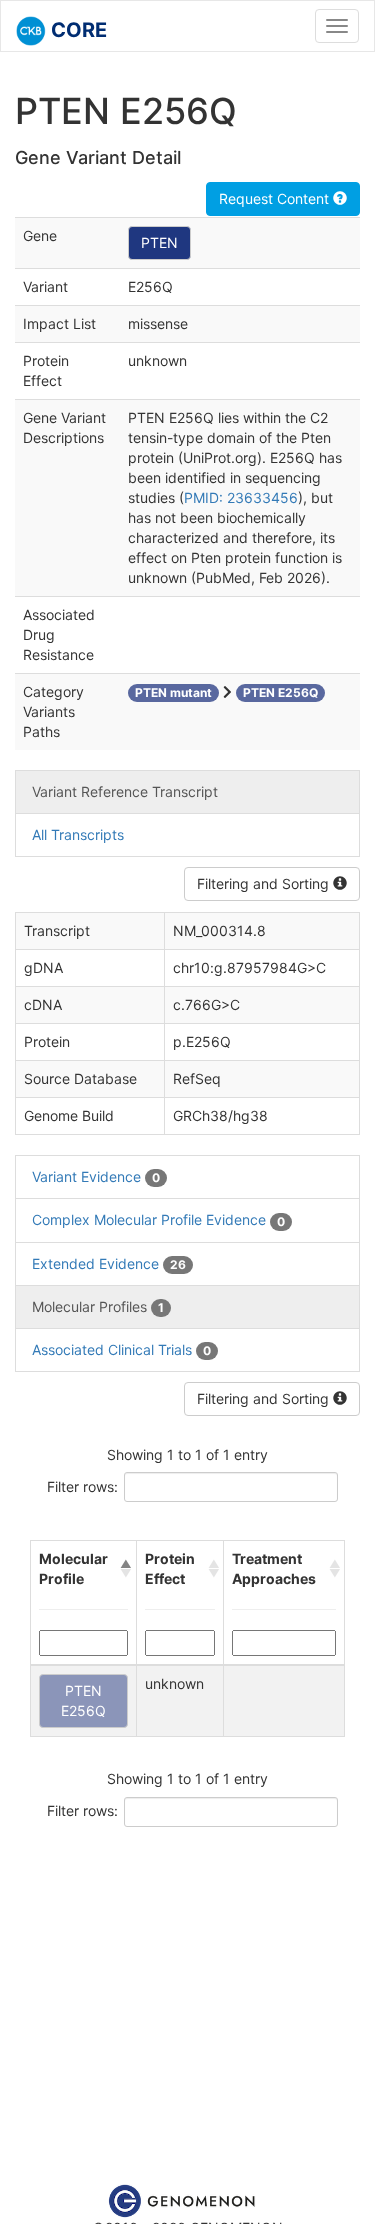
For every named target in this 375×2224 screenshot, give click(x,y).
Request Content (276, 198)
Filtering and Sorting (265, 883)
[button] (124, 1569)
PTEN (159, 242)
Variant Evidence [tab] (96, 1176)
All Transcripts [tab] (78, 834)
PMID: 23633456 (241, 497)
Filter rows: (82, 1486)
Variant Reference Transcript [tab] (125, 791)
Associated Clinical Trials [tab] (121, 1349)
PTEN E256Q (83, 1700)
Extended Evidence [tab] (109, 1263)
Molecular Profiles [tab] (98, 1306)
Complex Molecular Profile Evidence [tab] (158, 1219)
